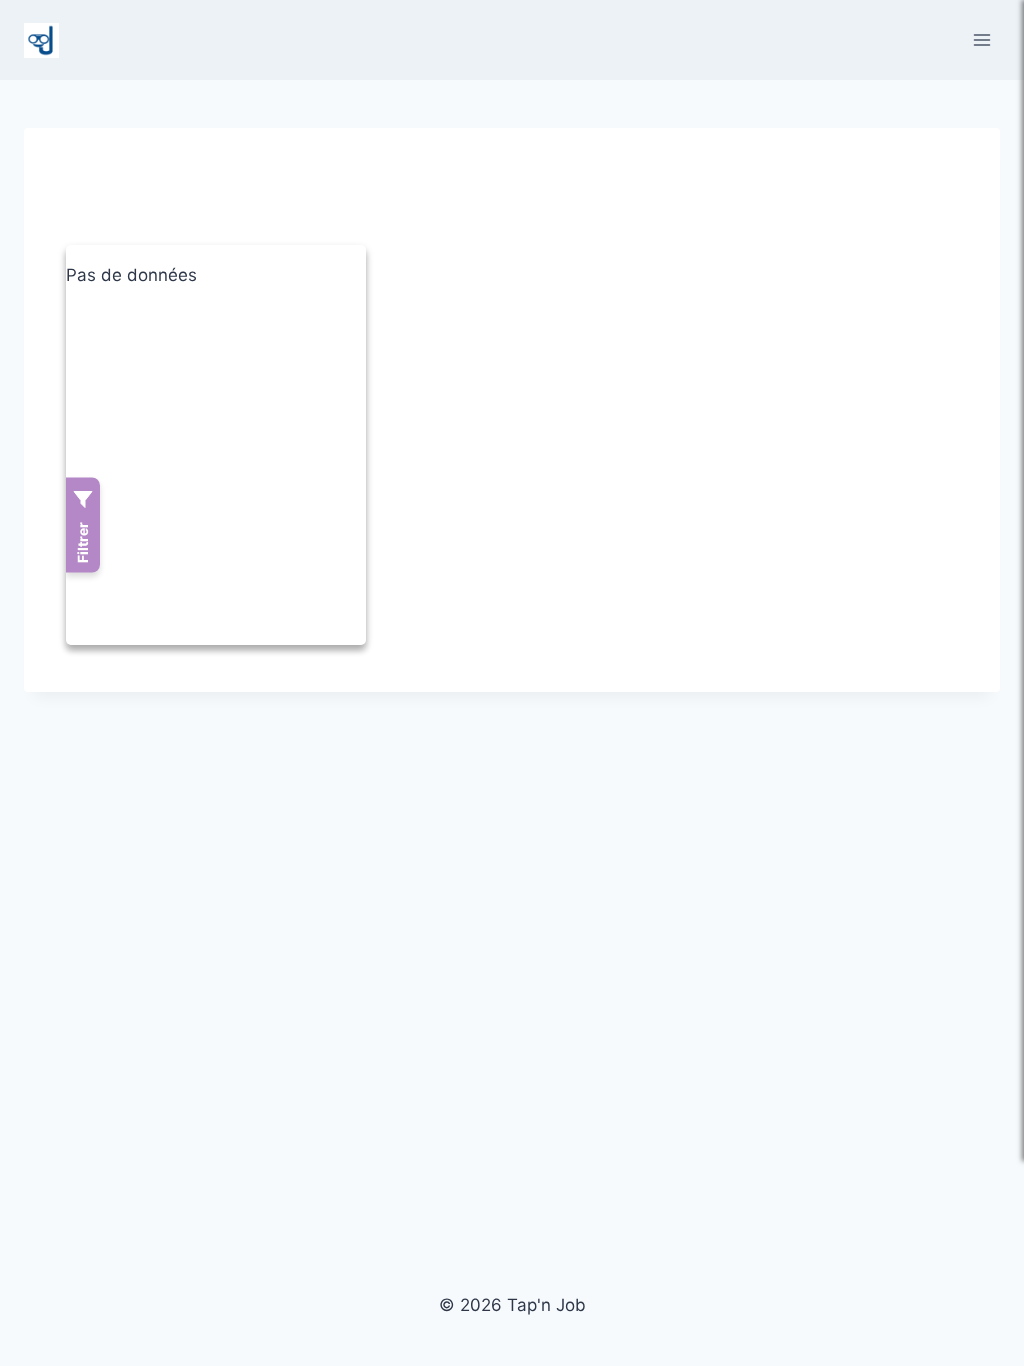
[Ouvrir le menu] (981, 39)
